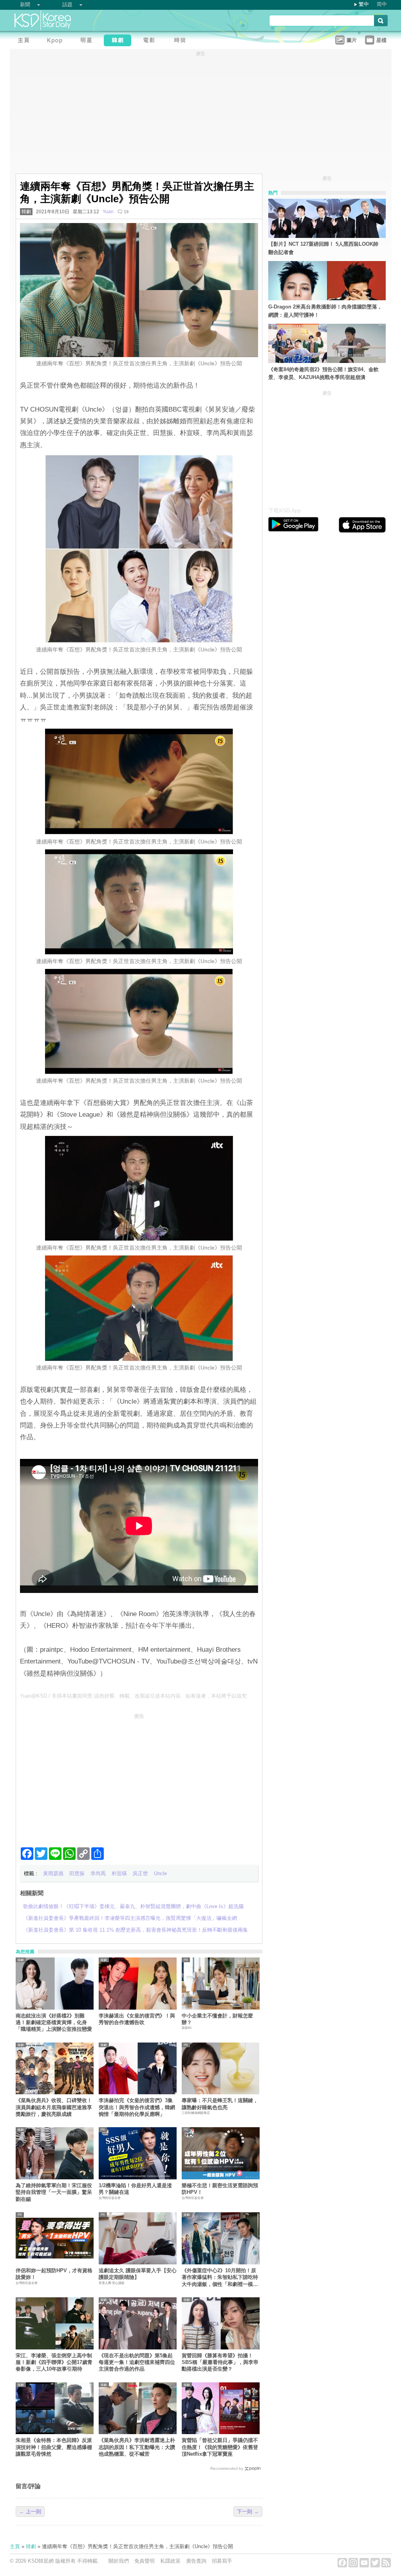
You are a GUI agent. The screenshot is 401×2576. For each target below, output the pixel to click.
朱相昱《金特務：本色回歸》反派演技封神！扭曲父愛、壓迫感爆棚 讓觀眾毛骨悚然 (55, 2447)
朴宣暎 (119, 1873)
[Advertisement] (139, 1777)
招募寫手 (222, 2561)
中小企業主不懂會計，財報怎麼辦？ (217, 2019)
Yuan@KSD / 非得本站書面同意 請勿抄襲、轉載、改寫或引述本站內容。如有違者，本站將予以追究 (133, 1696)
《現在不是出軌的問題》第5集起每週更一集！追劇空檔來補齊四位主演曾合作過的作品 (137, 2362)
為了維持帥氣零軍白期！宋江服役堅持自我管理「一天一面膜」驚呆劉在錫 (54, 2192)
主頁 (15, 2546)
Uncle (160, 1873)
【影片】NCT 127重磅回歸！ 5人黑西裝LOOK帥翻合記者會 (323, 248)
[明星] (88, 41)
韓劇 (26, 212)
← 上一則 (30, 2512)
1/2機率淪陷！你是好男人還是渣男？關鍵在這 (135, 2189)
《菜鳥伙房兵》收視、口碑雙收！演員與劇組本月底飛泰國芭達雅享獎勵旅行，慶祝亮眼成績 (54, 2107)
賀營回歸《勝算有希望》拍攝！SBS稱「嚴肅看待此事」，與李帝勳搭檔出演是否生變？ (220, 2362)
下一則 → (248, 2512)
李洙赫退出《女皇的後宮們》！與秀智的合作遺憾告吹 (137, 2019)
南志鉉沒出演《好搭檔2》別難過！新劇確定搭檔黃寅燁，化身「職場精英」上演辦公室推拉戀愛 (54, 2023)
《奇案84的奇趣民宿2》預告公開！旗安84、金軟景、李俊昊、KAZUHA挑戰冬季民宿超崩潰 (323, 374)
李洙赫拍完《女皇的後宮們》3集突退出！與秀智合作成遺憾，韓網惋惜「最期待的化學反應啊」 (137, 2107)
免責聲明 (145, 2561)
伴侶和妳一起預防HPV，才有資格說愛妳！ (54, 2274)
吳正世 (140, 1873)
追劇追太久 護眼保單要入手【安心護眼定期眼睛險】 (138, 2274)
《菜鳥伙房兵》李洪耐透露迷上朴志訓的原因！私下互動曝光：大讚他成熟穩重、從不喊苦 (137, 2447)
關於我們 (119, 2561)
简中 (382, 4)
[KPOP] (57, 41)
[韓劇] (119, 41)
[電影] (151, 41)
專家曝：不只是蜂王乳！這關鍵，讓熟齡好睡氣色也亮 (220, 2104)
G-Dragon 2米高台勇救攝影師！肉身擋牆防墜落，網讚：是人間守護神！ (325, 311)
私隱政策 (170, 2561)
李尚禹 (98, 1873)
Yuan (108, 212)
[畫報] (182, 41)
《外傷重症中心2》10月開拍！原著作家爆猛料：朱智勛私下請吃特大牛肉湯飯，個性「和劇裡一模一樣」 (220, 2278)
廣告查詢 (196, 2561)
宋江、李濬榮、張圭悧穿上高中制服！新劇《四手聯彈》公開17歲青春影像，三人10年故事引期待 (54, 2362)
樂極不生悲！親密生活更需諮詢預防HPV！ (220, 2189)
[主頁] (25, 41)
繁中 (364, 4)
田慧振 (77, 1873)
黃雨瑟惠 (53, 1873)
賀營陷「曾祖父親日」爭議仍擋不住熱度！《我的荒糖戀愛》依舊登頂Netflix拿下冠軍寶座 (220, 2447)
